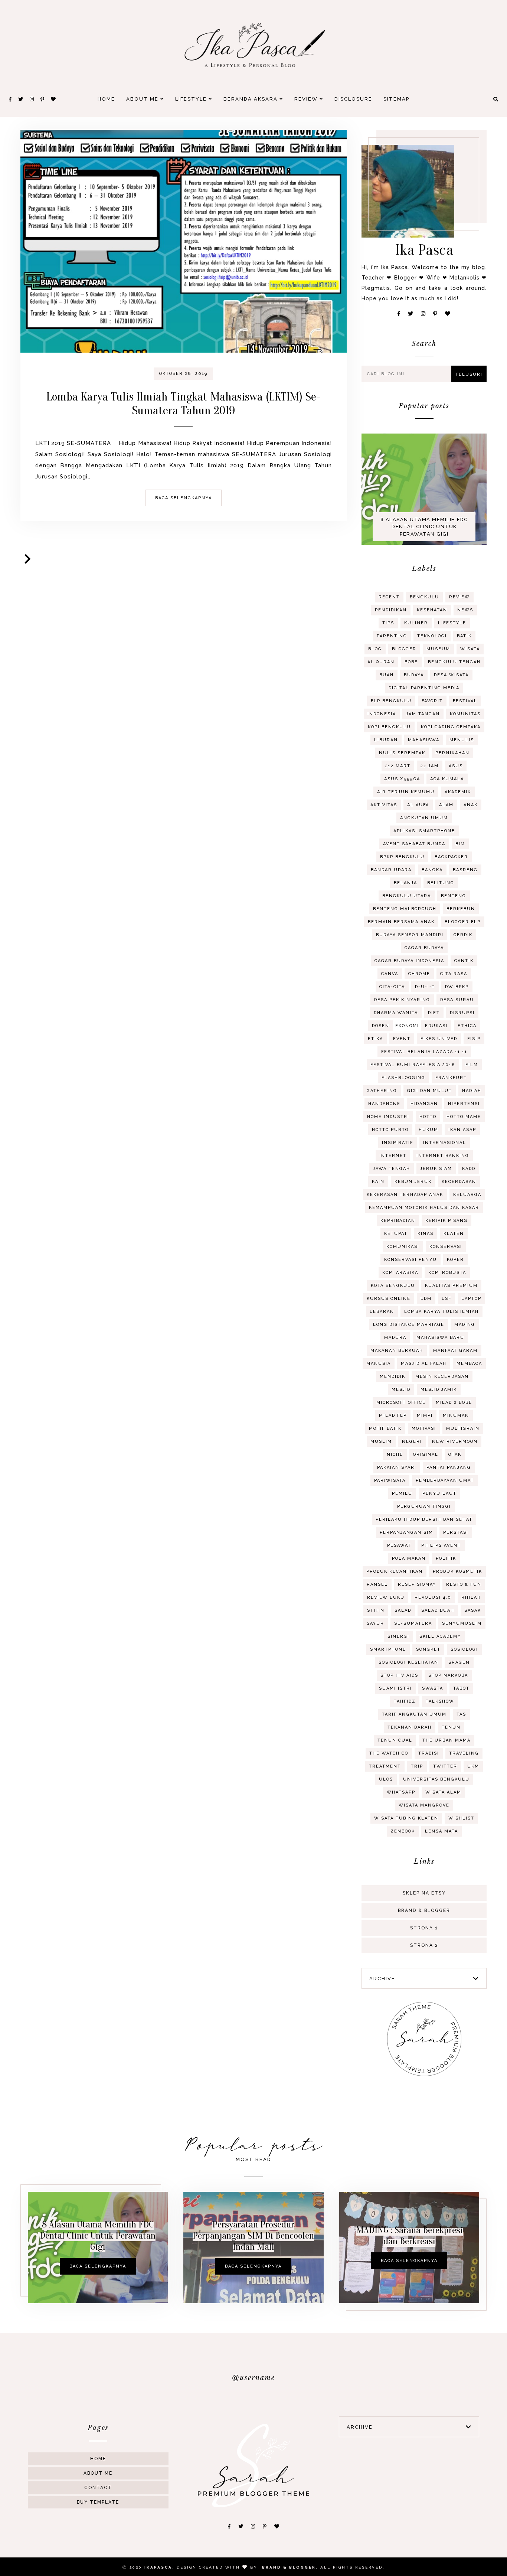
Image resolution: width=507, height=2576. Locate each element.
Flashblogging (403, 1078)
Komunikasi (403, 1247)
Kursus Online (389, 1299)
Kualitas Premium (451, 1286)
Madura (395, 1338)
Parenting (392, 636)
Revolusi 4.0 (433, 1597)
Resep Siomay (417, 1584)
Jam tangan (423, 714)
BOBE (411, 662)
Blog (375, 649)
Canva (390, 974)
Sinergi (398, 1636)
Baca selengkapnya (184, 498)
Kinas (426, 1234)
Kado (469, 1169)
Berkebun (461, 909)
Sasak (473, 1610)
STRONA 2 (424, 1945)
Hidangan (424, 1104)
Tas (461, 1714)
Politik (446, 1558)
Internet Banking (443, 1156)
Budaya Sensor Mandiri (410, 935)
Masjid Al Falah (424, 1364)
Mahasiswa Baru (440, 1338)
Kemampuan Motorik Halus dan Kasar (424, 1208)
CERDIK (463, 935)
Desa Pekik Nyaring (402, 1000)
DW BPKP (457, 987)
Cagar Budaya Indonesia (409, 961)
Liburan (386, 740)
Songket (428, 1649)
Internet (393, 1156)
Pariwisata (390, 1480)
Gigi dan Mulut (430, 1091)
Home (106, 99)
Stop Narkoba (448, 1675)
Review (307, 99)
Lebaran (382, 1312)
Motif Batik (385, 1428)
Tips (388, 623)
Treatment (385, 1766)
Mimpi (425, 1416)
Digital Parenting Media (424, 688)
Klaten (454, 1234)
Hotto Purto (390, 1130)
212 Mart (398, 766)
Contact (98, 2488)
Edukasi (436, 1026)
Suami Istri (395, 1688)
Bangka (432, 870)
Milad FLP (393, 1416)
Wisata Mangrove (424, 1805)
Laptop (471, 1299)
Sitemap (396, 99)
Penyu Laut (439, 1493)
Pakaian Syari (397, 1467)
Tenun (451, 1727)
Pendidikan (391, 610)
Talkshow (440, 1701)
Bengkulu (424, 597)
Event (402, 1039)
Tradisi (429, 1753)
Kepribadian (398, 1221)
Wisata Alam (443, 1792)
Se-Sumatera (413, 1623)
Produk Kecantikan (395, 1571)
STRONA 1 (424, 1928)
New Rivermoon (455, 1441)
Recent (389, 597)
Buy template (98, 2502)
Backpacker (451, 857)
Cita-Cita (392, 987)
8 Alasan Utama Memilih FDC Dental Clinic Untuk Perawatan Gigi (424, 527)
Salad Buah (438, 1610)
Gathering (382, 1091)
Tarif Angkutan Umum (414, 1714)
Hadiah (472, 1091)
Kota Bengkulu (393, 1286)
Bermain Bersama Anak (401, 922)
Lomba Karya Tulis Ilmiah (441, 1312)
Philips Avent (441, 1545)
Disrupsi (462, 1013)
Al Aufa (418, 805)
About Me (143, 99)
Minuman (456, 1416)
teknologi (432, 636)
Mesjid (401, 1390)
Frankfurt (451, 1078)
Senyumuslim (462, 1623)
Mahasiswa (424, 740)
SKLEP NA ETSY (424, 1893)
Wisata (470, 649)
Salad (403, 1610)
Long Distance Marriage (409, 1325)
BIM (460, 844)
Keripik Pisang (447, 1221)
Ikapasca (158, 2567)
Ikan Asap (462, 1130)
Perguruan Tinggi (424, 1506)
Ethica (467, 1026)
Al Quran (381, 662)
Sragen (459, 1662)
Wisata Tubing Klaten (406, 1818)
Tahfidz (405, 1701)
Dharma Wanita (396, 1013)
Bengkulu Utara (407, 896)
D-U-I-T (425, 987)
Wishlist (461, 1818)
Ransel (377, 1584)
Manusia (379, 1364)
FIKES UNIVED (439, 1039)
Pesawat (399, 1545)
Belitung (441, 883)
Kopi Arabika (400, 1273)
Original (426, 1454)
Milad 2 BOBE (454, 1403)
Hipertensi (464, 1104)
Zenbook (403, 1831)
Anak (471, 805)
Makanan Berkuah (397, 1351)
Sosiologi (464, 1649)
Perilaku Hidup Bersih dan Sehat (424, 1519)
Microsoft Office (401, 1403)
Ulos (386, 1779)
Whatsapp (401, 1792)
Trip (417, 1766)
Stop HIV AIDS (399, 1675)
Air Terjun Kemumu (406, 792)
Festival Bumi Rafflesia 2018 (413, 1065)
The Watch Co (389, 1753)
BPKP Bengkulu (402, 857)
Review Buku (386, 1597)
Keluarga (467, 1195)
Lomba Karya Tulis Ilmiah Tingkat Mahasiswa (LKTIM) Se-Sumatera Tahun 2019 (184, 403)
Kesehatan (432, 610)
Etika (375, 1039)
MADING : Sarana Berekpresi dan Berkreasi (409, 2236)
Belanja (405, 883)
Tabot (461, 1688)
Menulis (462, 740)
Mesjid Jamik (439, 1390)
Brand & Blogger (424, 1910)
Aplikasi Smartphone (424, 831)
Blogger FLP (463, 922)
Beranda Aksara (251, 99)
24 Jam (430, 766)
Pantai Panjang (449, 1467)
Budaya (414, 675)
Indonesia (382, 714)
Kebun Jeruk (413, 1182)
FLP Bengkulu (391, 701)
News (465, 610)
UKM (473, 1766)
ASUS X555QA (402, 779)
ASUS (456, 766)
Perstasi (456, 1532)
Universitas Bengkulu (436, 1779)
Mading (465, 1325)
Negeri (412, 1441)
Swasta (433, 1688)
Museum (438, 649)
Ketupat (396, 1234)
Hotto (428, 1117)
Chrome (419, 974)
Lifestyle (192, 99)
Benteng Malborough (405, 909)
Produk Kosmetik (457, 1571)
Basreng (465, 870)
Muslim (381, 1441)
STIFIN (376, 1610)
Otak (455, 1454)
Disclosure (353, 99)
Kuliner (416, 623)
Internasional (445, 1143)
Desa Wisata (451, 675)
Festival (465, 701)
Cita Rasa (454, 974)
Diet (434, 1013)
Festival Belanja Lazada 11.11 (424, 1052)
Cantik (464, 961)
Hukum (429, 1130)
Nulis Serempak (402, 753)
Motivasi (424, 1428)
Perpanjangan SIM (406, 1532)
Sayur (375, 1623)
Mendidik (392, 1377)
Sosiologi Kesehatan (408, 1662)
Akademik (458, 792)
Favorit (432, 701)
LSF (447, 1299)
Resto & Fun (464, 1584)
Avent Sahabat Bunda (414, 844)
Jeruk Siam (436, 1169)
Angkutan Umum (424, 818)
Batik (464, 636)
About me (98, 2473)
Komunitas (465, 714)
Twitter (445, 1766)
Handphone (384, 1104)
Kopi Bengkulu (389, 727)
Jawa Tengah (392, 1169)
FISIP (474, 1039)
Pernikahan (452, 753)
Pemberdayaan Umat (445, 1480)
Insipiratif (398, 1143)
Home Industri (388, 1117)
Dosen (381, 1026)
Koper (455, 1260)
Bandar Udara (391, 870)
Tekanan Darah (410, 1727)
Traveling (464, 1753)
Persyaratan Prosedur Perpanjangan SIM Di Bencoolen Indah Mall (253, 2236)
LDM (426, 1299)
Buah (387, 675)
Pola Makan (409, 1558)
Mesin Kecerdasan (442, 1377)
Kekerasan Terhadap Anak (405, 1195)
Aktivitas (384, 805)
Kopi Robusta (447, 1273)
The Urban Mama (447, 1740)
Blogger (404, 649)
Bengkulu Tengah (454, 662)
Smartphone (388, 1649)
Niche (395, 1454)
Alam (446, 805)
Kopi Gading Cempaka (451, 727)
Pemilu (402, 1493)
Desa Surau (457, 1000)
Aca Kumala (447, 779)
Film (472, 1065)
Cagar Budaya (424, 948)
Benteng (454, 896)
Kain (378, 1182)
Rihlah (471, 1597)
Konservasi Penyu (410, 1260)
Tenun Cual (395, 1740)
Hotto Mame (464, 1117)
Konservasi (446, 1247)
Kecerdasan (459, 1182)
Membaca (469, 1364)
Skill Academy (440, 1636)
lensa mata (441, 1831)
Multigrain (463, 1428)
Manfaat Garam (455, 1351)
